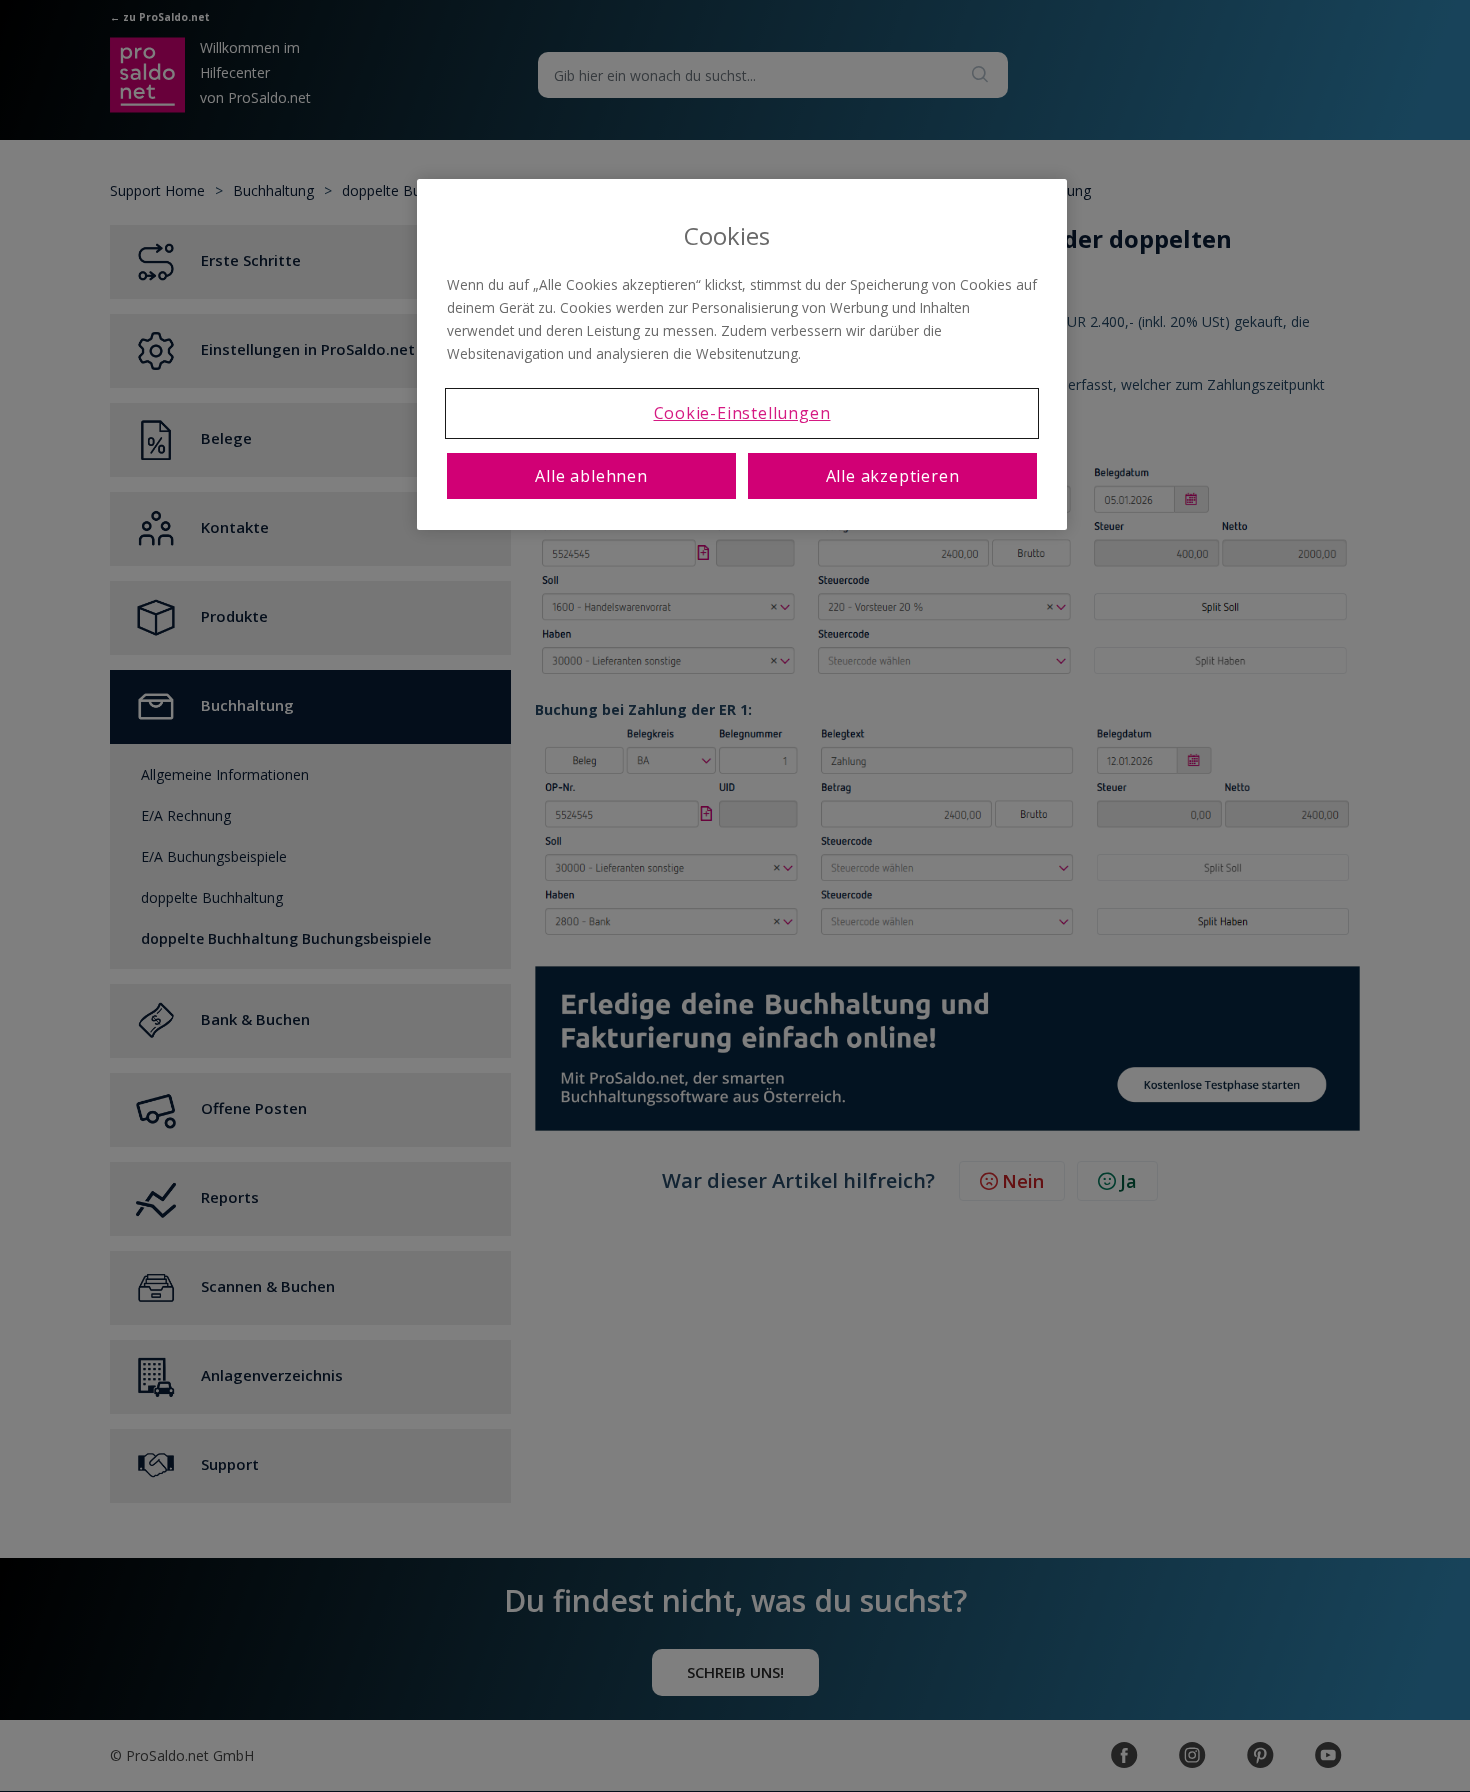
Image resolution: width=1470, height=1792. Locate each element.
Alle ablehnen (591, 476)
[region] (742, 354)
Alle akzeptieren (893, 476)
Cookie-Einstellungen (742, 413)
